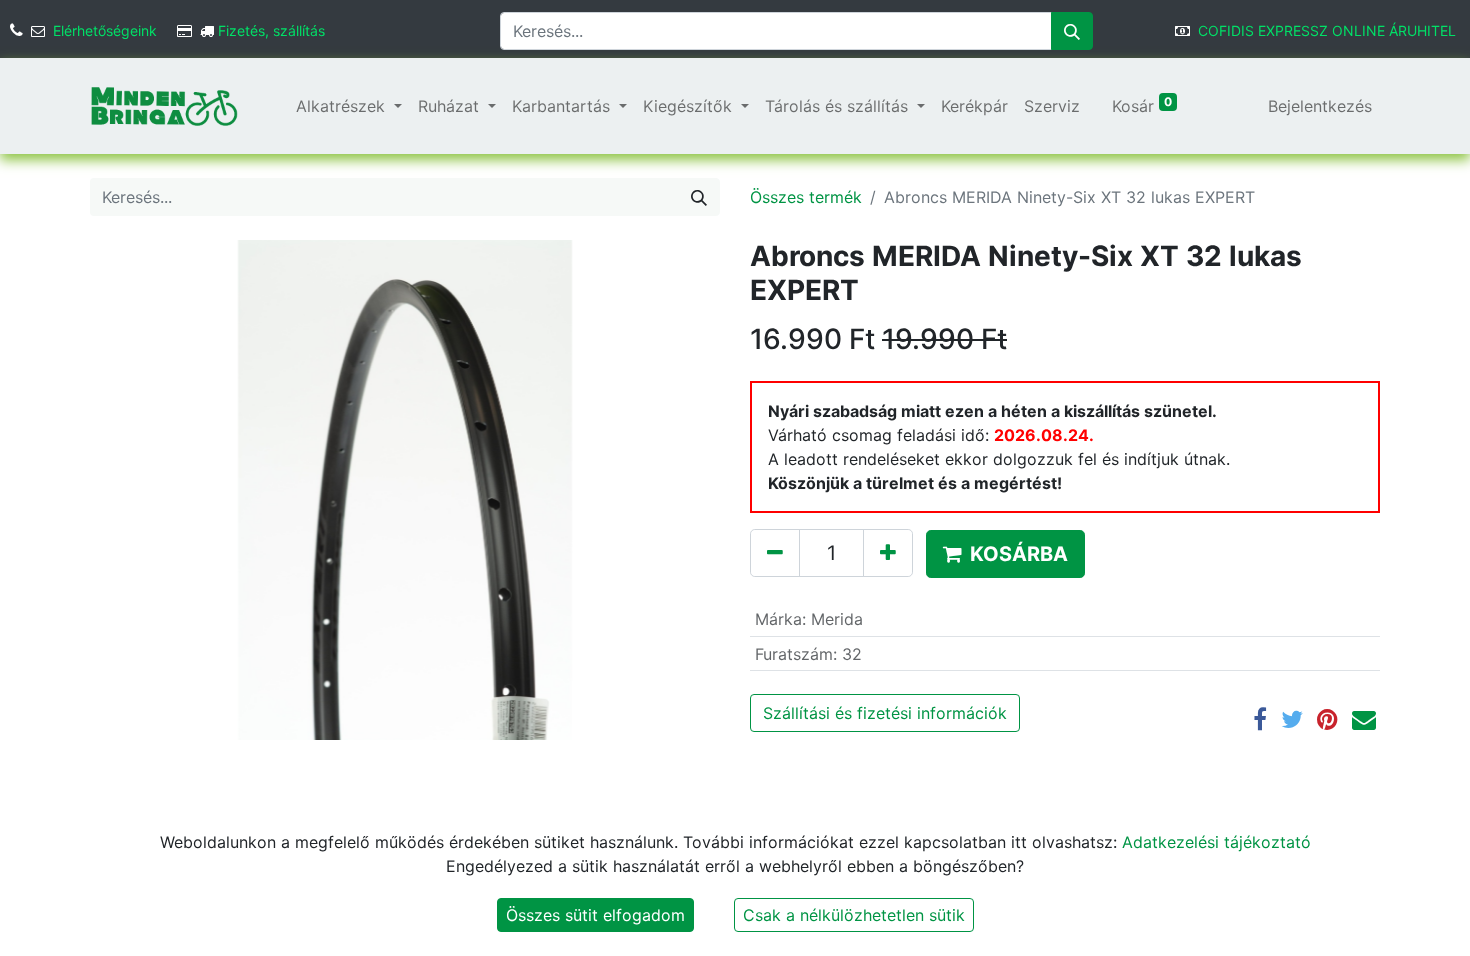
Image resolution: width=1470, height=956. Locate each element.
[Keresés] (1072, 31)
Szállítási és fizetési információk (885, 713)
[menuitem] (280, 106)
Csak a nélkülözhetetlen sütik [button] (854, 915)
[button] (1005, 554)
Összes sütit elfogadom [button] (595, 915)
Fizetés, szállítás (271, 30)
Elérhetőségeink (105, 30)
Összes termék (806, 197)
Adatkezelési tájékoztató (1216, 842)
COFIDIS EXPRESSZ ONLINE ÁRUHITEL (1327, 30)
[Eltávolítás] (775, 553)
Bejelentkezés (1320, 106)
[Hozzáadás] (888, 553)
